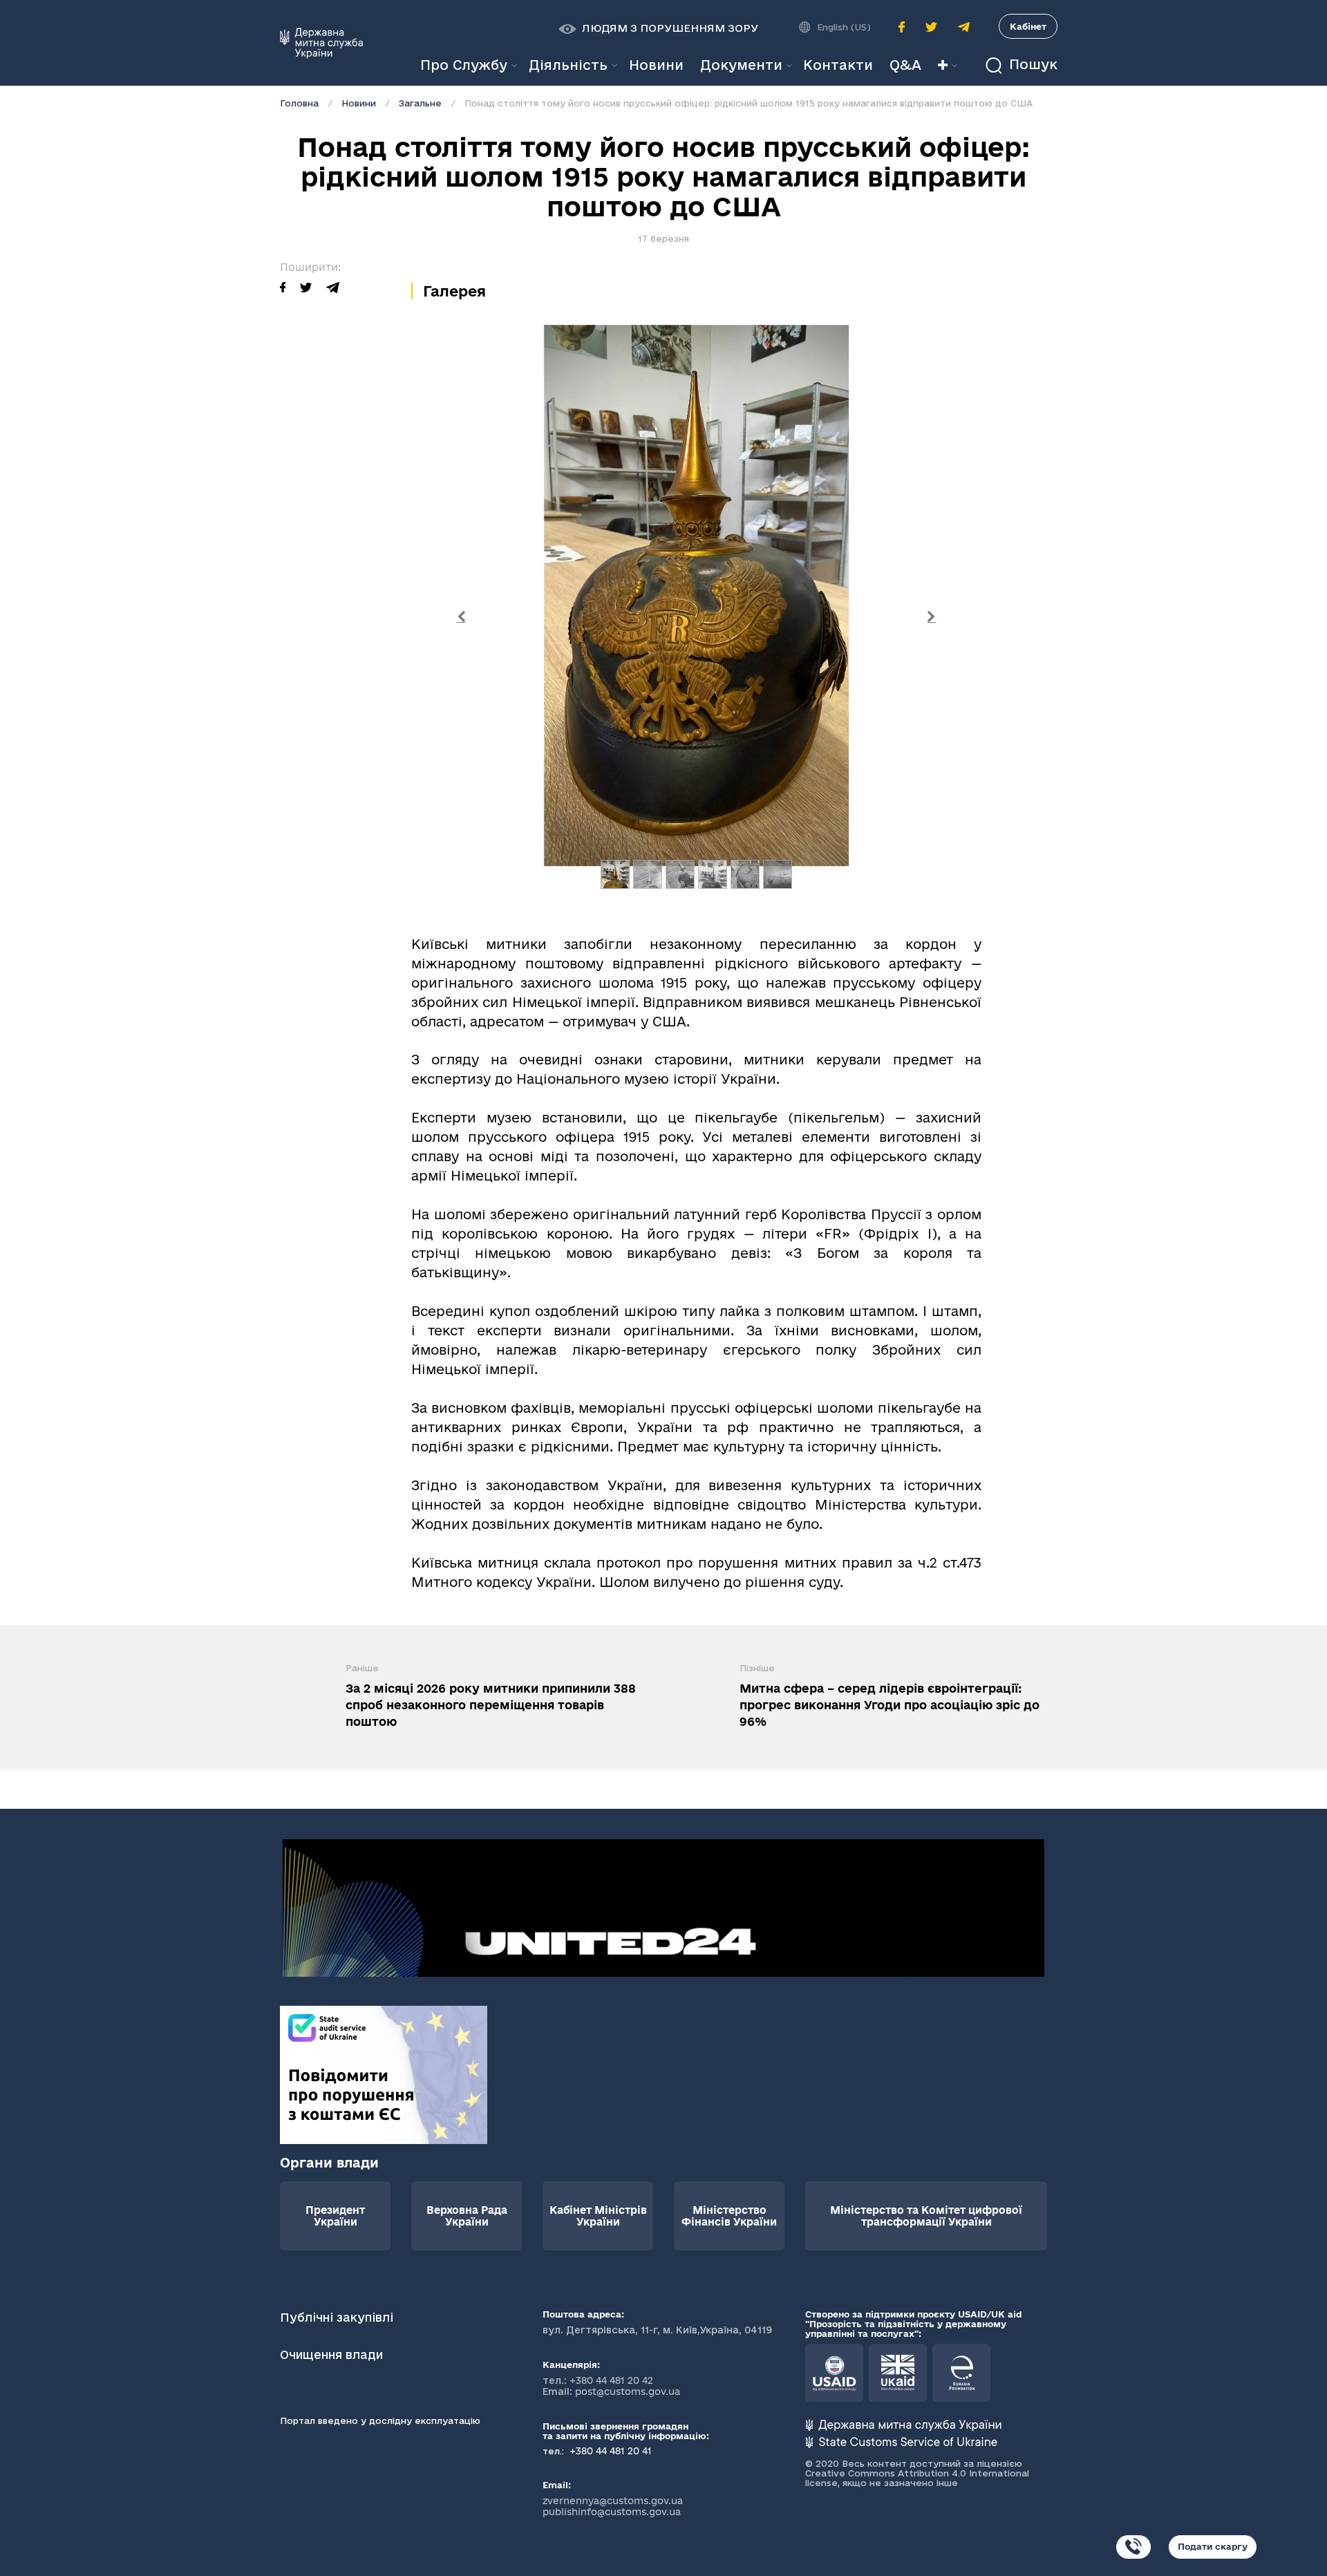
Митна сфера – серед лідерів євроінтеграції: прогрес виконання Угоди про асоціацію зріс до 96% (890, 1705)
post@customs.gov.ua (628, 2391)
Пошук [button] (1031, 65)
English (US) (844, 27)
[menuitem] (656, 65)
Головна (299, 103)
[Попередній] (461, 618)
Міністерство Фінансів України (729, 2216)
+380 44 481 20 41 (609, 2451)
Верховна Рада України (467, 2216)
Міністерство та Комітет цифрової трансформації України (926, 2216)
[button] (658, 28)
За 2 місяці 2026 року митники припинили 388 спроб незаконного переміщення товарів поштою (491, 1705)
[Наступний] (932, 618)
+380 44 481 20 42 (611, 2380)
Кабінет (1028, 26)
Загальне (420, 103)
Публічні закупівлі (337, 2317)
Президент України (335, 2216)
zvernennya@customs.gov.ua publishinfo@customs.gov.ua (613, 2506)
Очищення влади (333, 2354)
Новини (359, 103)
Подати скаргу (1213, 2546)
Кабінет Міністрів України (598, 2216)
